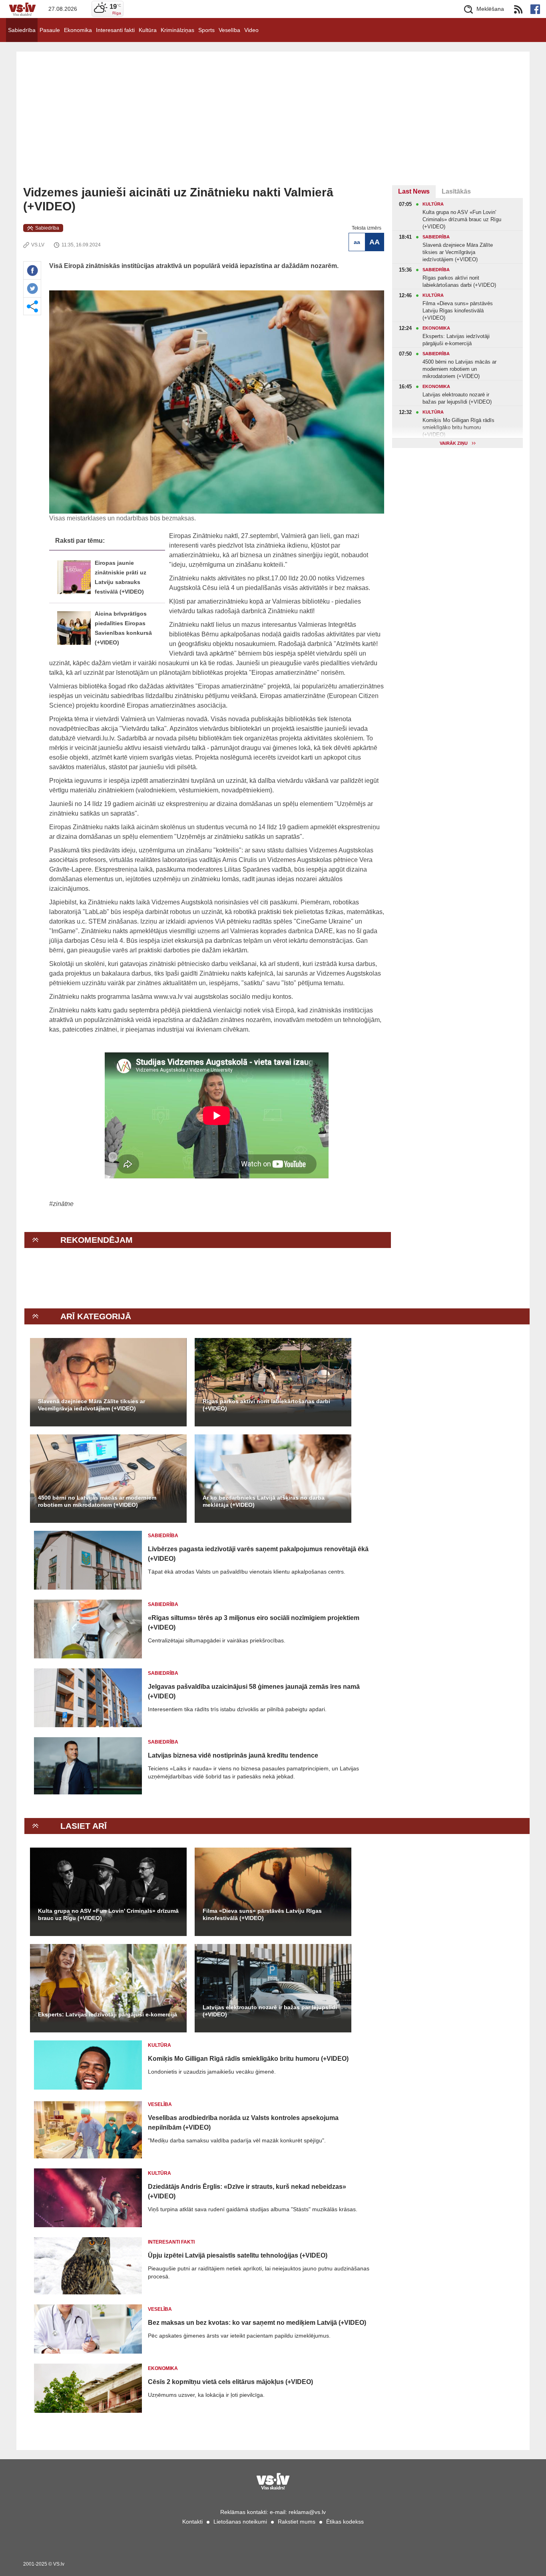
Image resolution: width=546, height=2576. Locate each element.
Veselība (229, 30)
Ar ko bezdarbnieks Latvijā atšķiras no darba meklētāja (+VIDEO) (264, 1501)
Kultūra (148, 30)
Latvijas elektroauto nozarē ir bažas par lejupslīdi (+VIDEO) (270, 2011)
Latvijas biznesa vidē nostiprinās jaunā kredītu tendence (233, 1755)
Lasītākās (456, 191)
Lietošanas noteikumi (240, 2522)
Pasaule (50, 30)
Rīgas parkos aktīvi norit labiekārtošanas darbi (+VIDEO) (266, 1405)
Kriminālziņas (177, 30)
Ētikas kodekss (345, 2522)
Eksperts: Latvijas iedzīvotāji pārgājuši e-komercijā (108, 2014)
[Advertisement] (273, 125)
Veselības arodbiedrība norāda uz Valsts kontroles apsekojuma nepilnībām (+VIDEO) (243, 2123)
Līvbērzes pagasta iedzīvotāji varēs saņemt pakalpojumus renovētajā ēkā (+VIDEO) (258, 1554)
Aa (357, 242)
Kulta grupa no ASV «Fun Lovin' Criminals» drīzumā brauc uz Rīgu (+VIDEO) (108, 1914)
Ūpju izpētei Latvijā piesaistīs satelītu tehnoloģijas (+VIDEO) (238, 2255)
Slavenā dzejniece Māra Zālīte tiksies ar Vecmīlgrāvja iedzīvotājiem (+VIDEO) (92, 1405)
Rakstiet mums (297, 2522)
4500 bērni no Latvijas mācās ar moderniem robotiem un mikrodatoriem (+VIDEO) (97, 1501)
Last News (414, 191)
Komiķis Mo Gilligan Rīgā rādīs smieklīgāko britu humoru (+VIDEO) (248, 2059)
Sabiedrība (22, 30)
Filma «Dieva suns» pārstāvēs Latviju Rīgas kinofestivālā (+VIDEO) (262, 1914)
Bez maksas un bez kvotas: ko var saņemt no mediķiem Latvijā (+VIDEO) (257, 2323)
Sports (206, 30)
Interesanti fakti (115, 30)
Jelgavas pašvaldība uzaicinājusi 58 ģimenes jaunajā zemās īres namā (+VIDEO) (254, 1691)
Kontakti (192, 2522)
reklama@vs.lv (307, 2512)
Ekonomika (78, 30)
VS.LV (38, 245)
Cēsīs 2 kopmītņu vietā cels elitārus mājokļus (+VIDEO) (230, 2382)
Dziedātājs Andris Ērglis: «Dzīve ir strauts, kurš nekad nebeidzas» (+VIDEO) (247, 2191)
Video (251, 30)
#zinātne (61, 1204)
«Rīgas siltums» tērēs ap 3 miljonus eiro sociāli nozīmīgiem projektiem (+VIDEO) (254, 1623)
